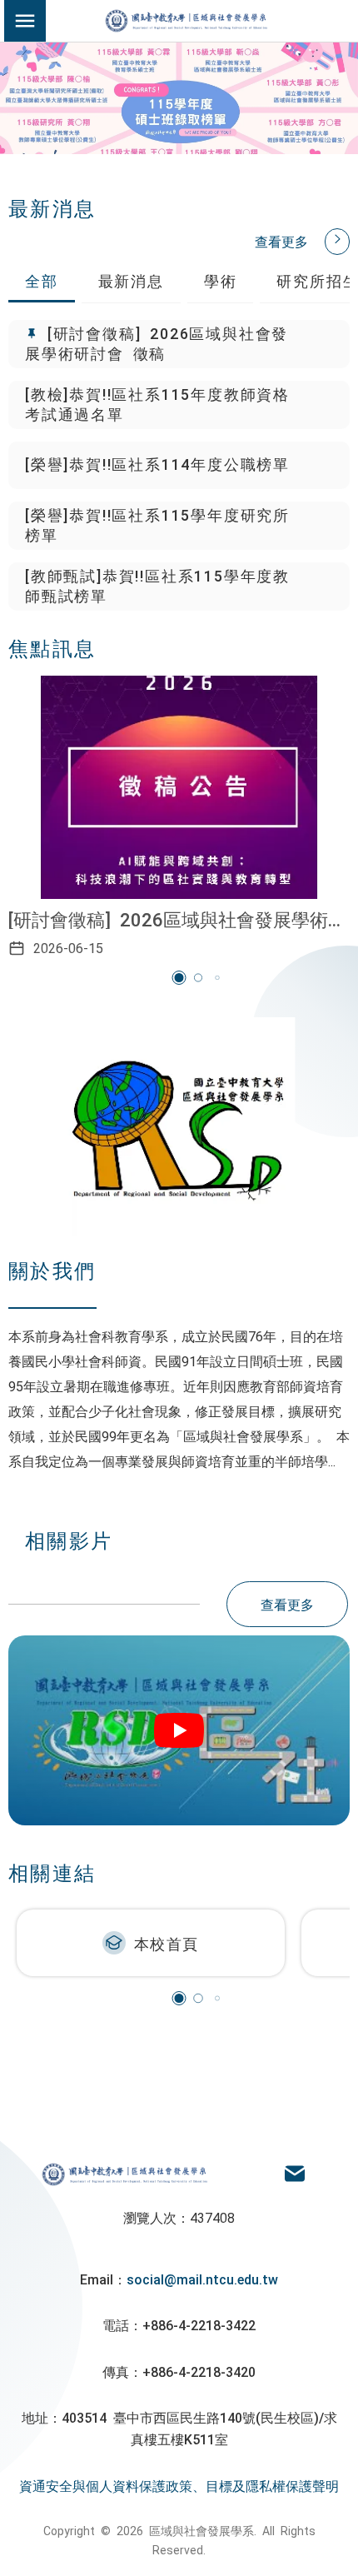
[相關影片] (179, 1730)
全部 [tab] (42, 280)
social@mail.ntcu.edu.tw (202, 2279)
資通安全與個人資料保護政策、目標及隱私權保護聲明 (179, 2485)
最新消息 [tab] (131, 280)
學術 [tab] (221, 280)
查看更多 (281, 241)
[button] (179, 978)
